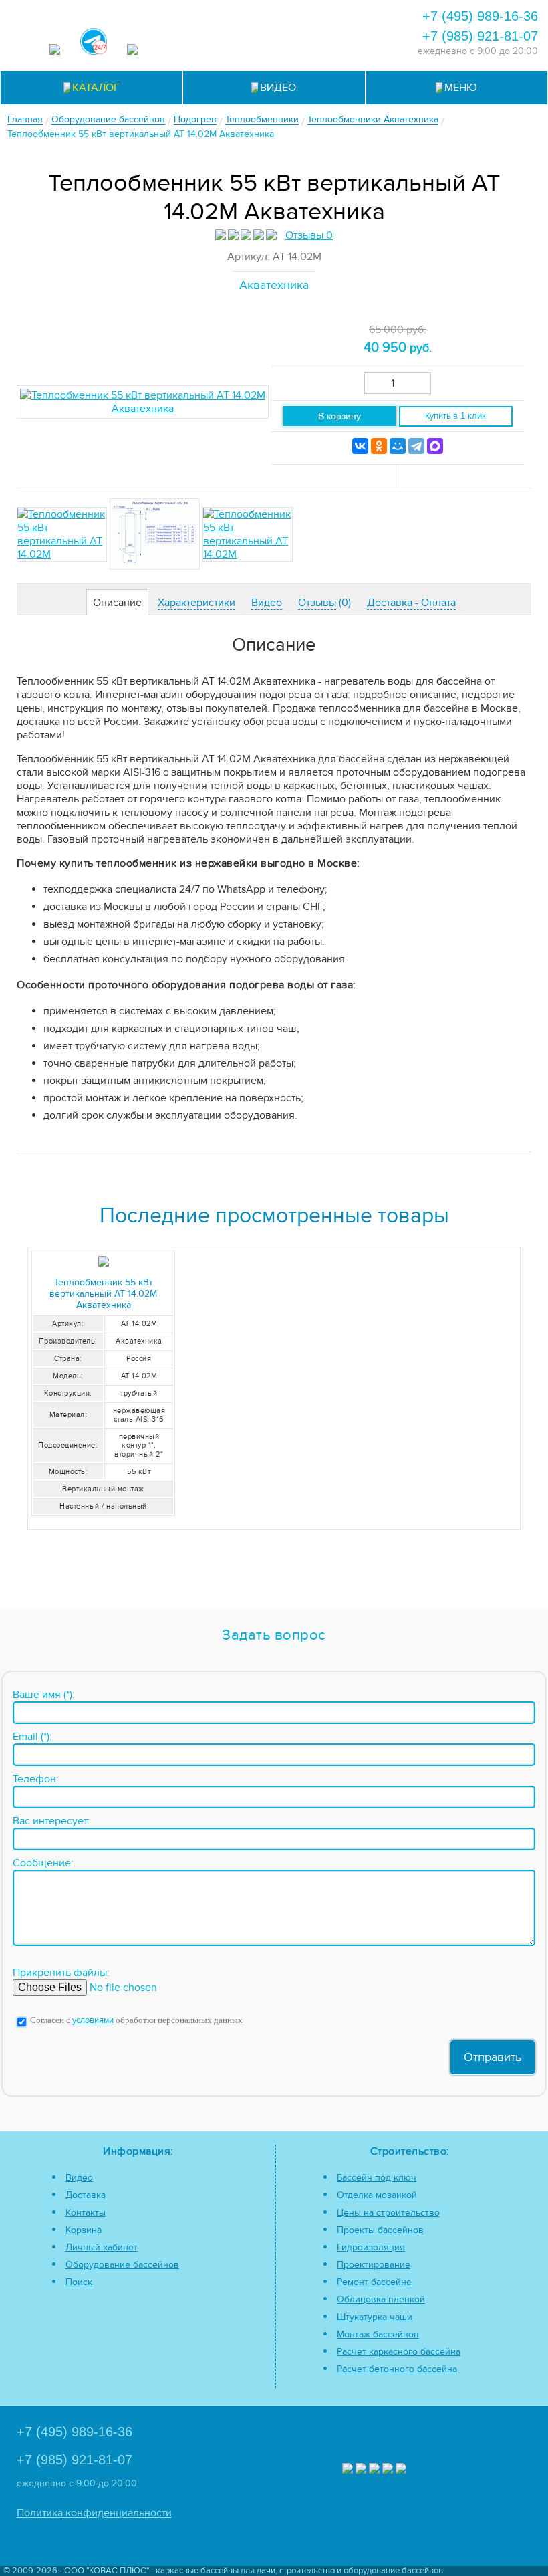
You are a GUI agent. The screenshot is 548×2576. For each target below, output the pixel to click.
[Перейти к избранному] (327, 15)
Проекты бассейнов (380, 2230)
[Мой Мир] (398, 446)
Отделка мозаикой (377, 2195)
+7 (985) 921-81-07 (480, 36)
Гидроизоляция (371, 2247)
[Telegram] (416, 446)
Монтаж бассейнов (378, 2334)
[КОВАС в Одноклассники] (401, 2470)
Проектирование (374, 2265)
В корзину (339, 416)
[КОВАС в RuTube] (132, 51)
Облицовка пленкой (381, 2299)
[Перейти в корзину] (309, 45)
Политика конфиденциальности (94, 2513)
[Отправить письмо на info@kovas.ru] (363, 15)
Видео (79, 2178)
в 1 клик (455, 416)
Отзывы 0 (309, 235)
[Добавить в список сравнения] (334, 476)
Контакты (86, 2213)
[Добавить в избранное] (461, 476)
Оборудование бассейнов (122, 2265)
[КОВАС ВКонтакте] (388, 2470)
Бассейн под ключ (377, 2178)
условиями (93, 2021)
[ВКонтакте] (360, 446)
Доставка (86, 2195)
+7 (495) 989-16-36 (480, 16)
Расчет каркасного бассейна (399, 2352)
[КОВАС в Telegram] (94, 43)
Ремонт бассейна (374, 2282)
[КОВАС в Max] (55, 51)
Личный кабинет (102, 2247)
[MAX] (435, 446)
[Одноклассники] (379, 446)
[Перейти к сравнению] (291, 15)
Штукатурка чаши (375, 2317)
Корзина (84, 2230)
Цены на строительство (388, 2213)
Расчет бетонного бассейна (397, 2369)
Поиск (79, 2282)
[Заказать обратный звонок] (273, 45)
